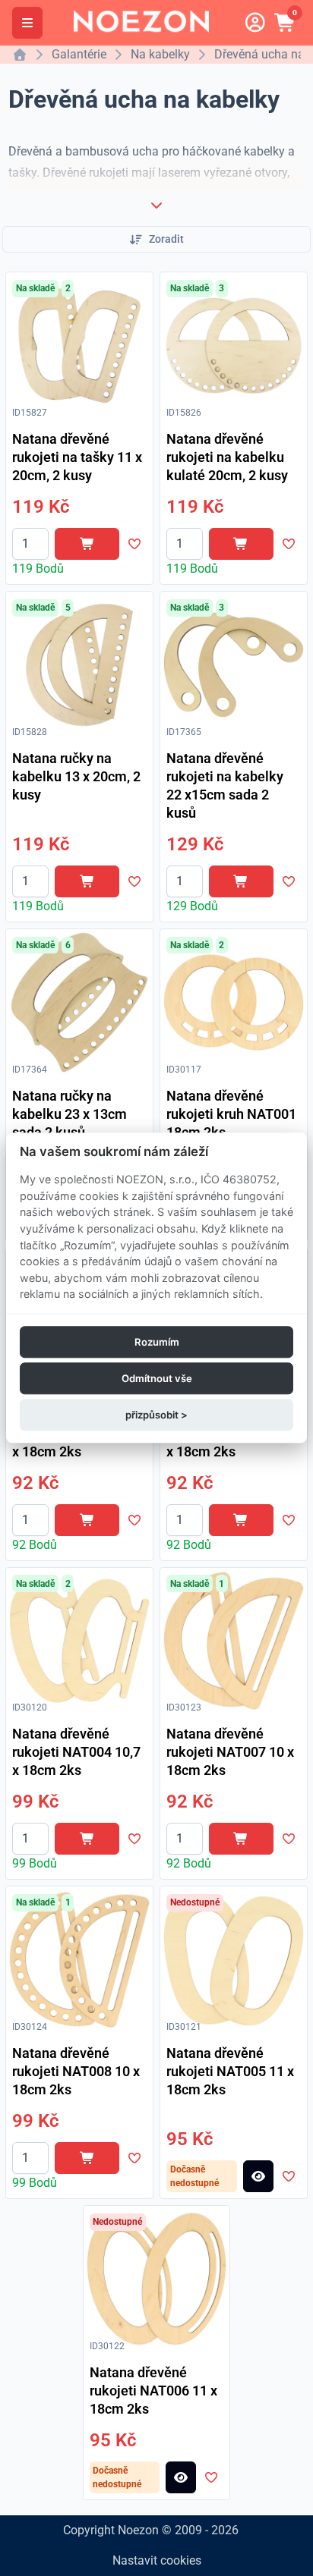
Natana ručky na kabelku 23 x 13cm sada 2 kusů (70, 1114)
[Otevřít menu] (27, 23)
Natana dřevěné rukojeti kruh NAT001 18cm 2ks (231, 1114)
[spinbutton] (30, 544)
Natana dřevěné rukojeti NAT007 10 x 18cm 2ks (230, 1752)
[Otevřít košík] (286, 23)
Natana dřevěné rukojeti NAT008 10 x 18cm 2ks (76, 2071)
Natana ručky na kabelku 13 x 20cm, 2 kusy (76, 776)
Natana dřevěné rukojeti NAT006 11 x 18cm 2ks (153, 2391)
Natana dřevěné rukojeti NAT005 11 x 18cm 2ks (230, 2071)
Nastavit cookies (157, 2560)
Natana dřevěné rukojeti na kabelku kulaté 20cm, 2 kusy (227, 457)
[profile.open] (255, 23)
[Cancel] (156, 205)
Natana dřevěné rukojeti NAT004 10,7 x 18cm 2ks (76, 1752)
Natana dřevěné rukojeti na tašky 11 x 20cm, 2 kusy (77, 457)
